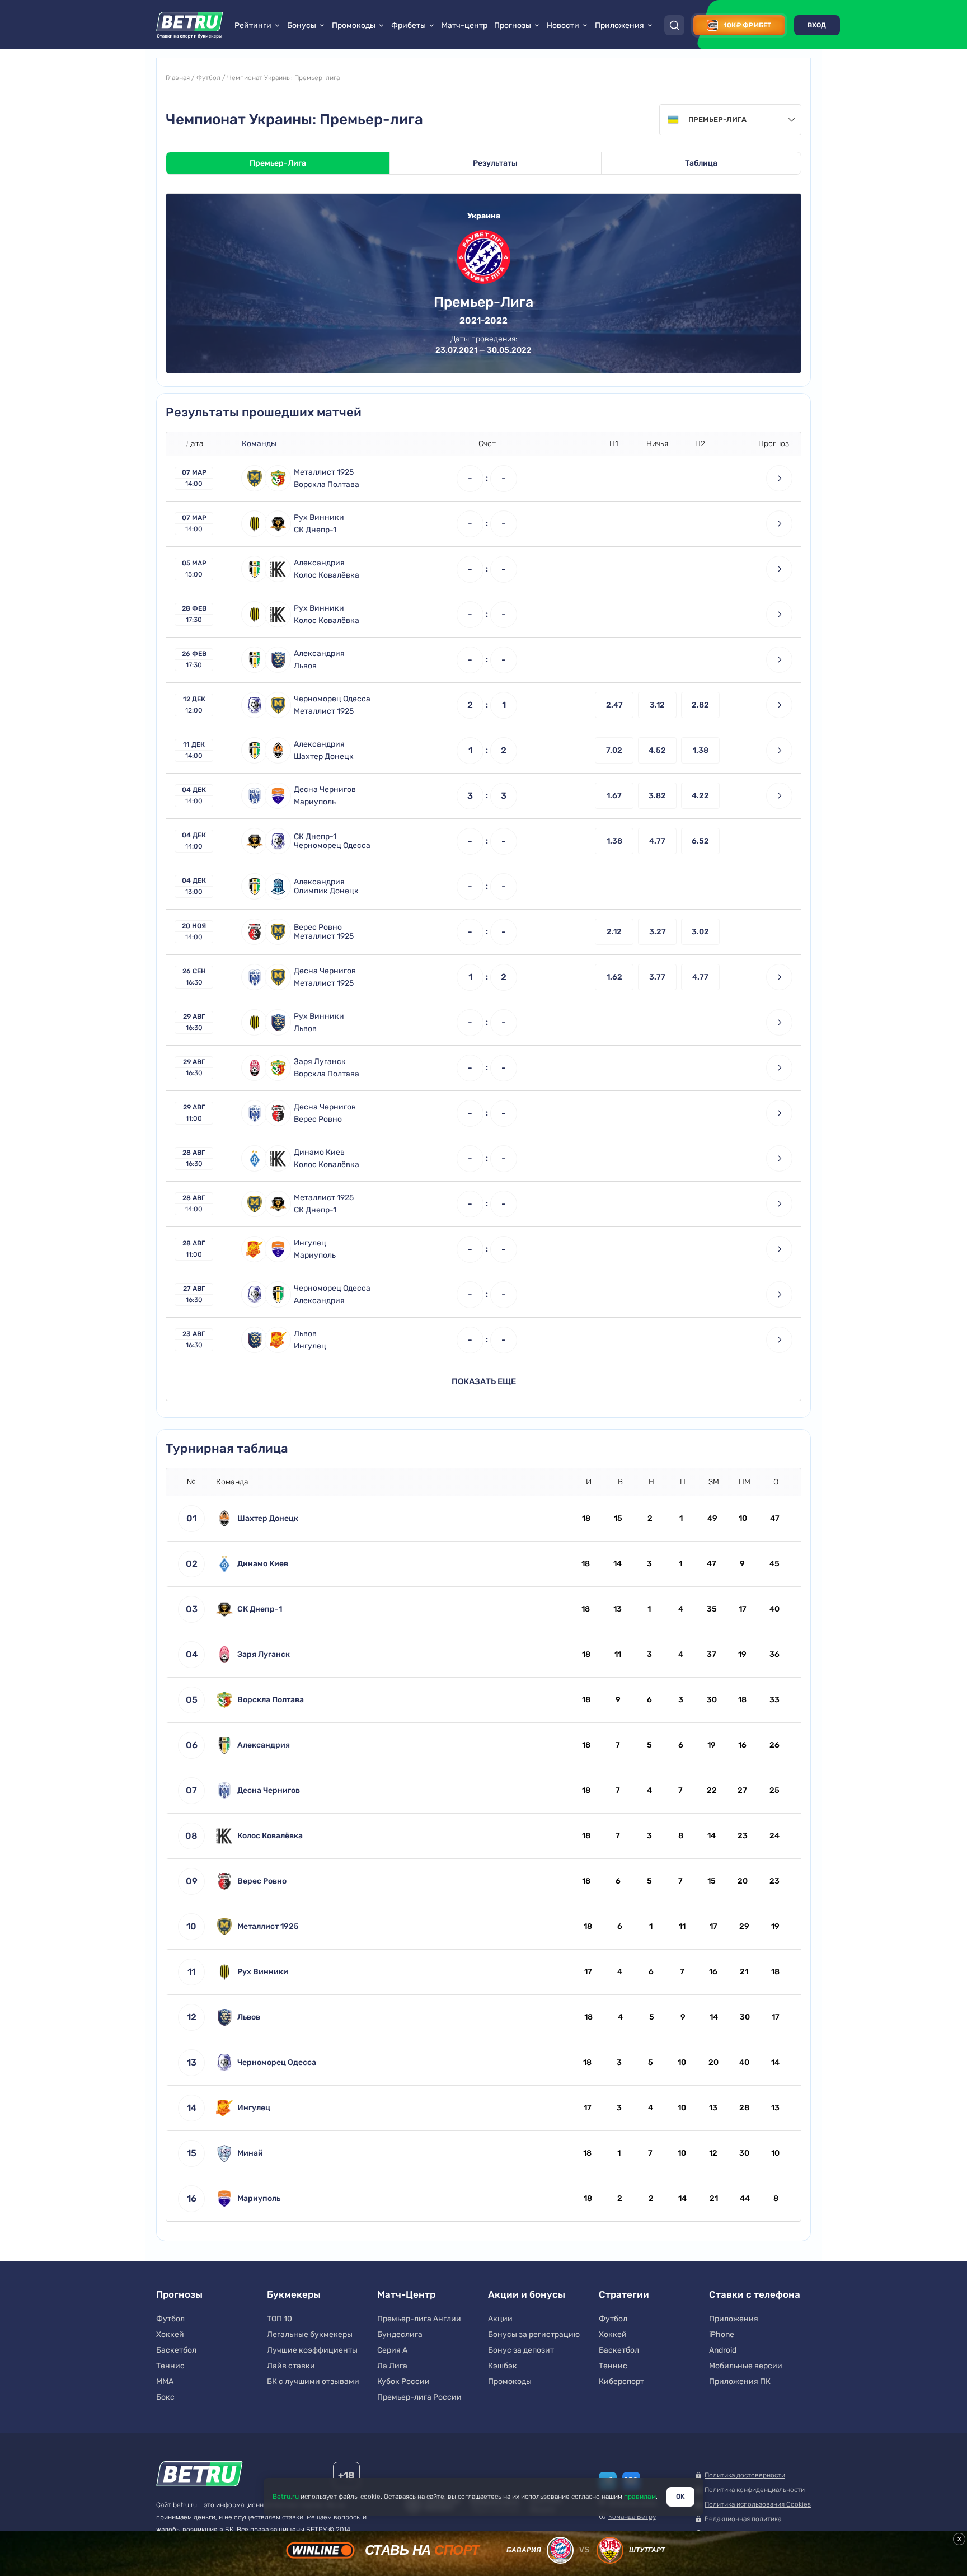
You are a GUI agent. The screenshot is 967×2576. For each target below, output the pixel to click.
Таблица (701, 163)
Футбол (208, 78)
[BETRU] (190, 25)
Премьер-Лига (278, 163)
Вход (817, 25)
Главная (178, 78)
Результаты (495, 163)
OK (680, 2497)
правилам (640, 2497)
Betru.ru (286, 2497)
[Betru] (199, 2476)
